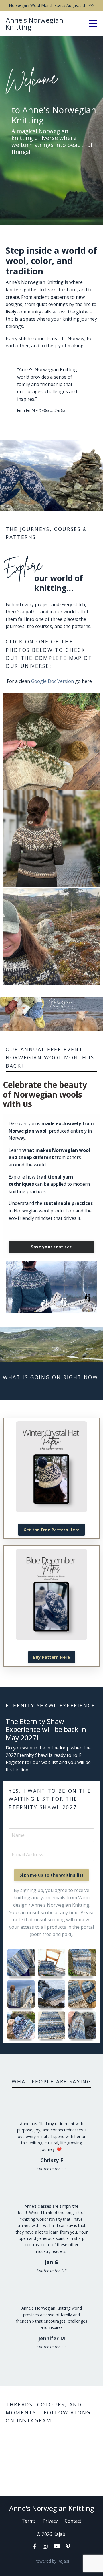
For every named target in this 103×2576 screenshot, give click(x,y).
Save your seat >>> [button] (52, 1247)
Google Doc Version (53, 681)
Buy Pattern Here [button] (52, 1657)
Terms (29, 2521)
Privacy (50, 2521)
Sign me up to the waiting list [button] (52, 1875)
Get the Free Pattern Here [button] (51, 1530)
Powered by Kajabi (52, 2561)
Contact (73, 2521)
